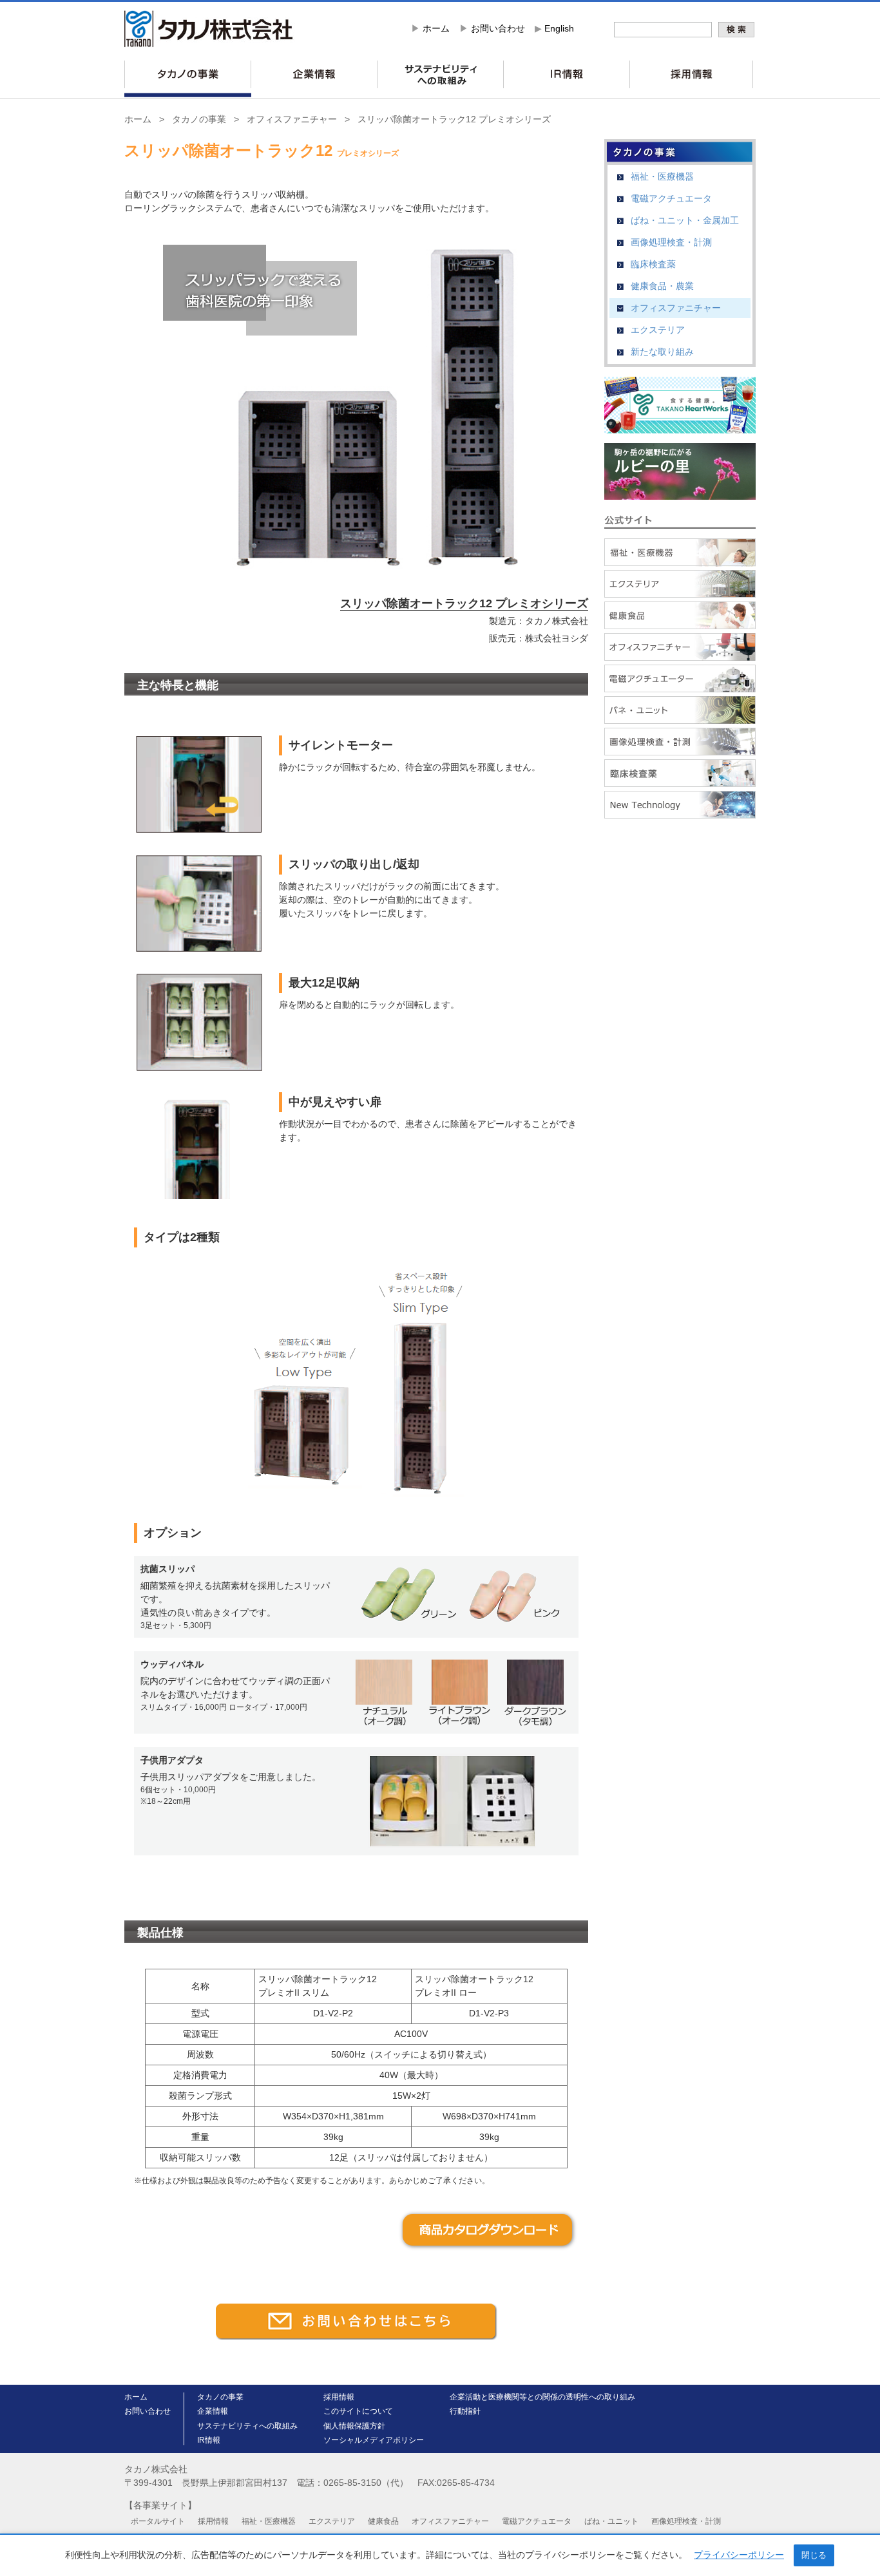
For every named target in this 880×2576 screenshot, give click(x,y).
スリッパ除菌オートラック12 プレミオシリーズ (454, 119)
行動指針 (465, 2411)
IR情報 (209, 2440)
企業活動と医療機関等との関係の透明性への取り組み (542, 2397)
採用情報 (339, 2397)
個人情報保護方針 (354, 2426)
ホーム (436, 28)
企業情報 (213, 2411)
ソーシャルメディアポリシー (374, 2440)
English (559, 28)
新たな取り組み (662, 352)
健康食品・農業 (662, 286)
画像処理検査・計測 (671, 242)
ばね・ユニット (611, 2521)
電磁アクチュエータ (671, 198)
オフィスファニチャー (292, 119)
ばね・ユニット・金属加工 (685, 220)
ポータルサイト (158, 2521)
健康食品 (383, 2521)
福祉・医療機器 (662, 176)
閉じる (814, 2555)
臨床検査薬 (653, 264)
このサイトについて (358, 2411)
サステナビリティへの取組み (247, 2426)
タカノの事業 (199, 119)
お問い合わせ (498, 28)
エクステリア (658, 330)
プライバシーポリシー (739, 2555)
